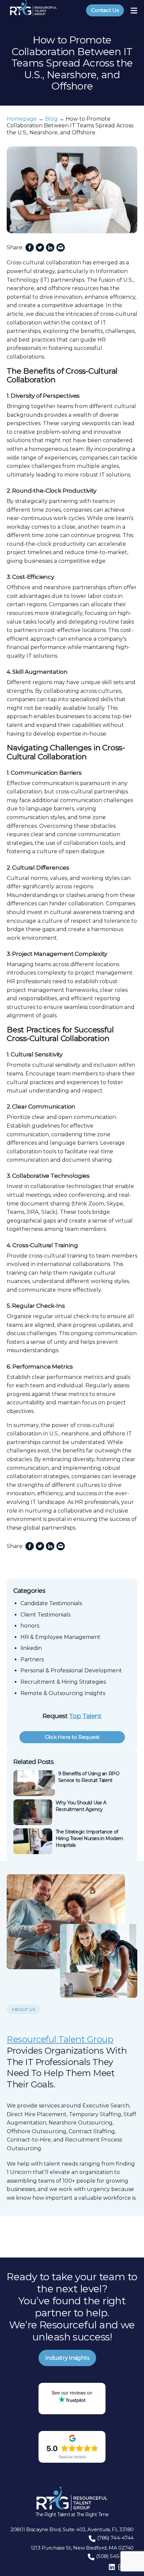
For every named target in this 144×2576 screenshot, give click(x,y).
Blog (51, 119)
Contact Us (105, 10)
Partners (32, 1659)
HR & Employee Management (60, 1637)
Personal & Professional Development (71, 1670)
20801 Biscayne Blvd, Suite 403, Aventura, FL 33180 (72, 2529)
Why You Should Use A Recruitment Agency (81, 1806)
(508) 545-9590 (115, 2556)
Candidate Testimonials (51, 1603)
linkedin (31, 1648)
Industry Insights (67, 2358)
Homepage (22, 119)
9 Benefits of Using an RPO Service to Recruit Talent (89, 1777)
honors (30, 1626)
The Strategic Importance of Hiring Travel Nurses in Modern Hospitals (89, 1838)
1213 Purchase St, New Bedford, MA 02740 (82, 2548)
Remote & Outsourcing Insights (63, 1693)
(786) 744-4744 (115, 2538)
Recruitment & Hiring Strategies (63, 1682)
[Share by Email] (61, 248)
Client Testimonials (45, 1615)
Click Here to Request (72, 1737)
